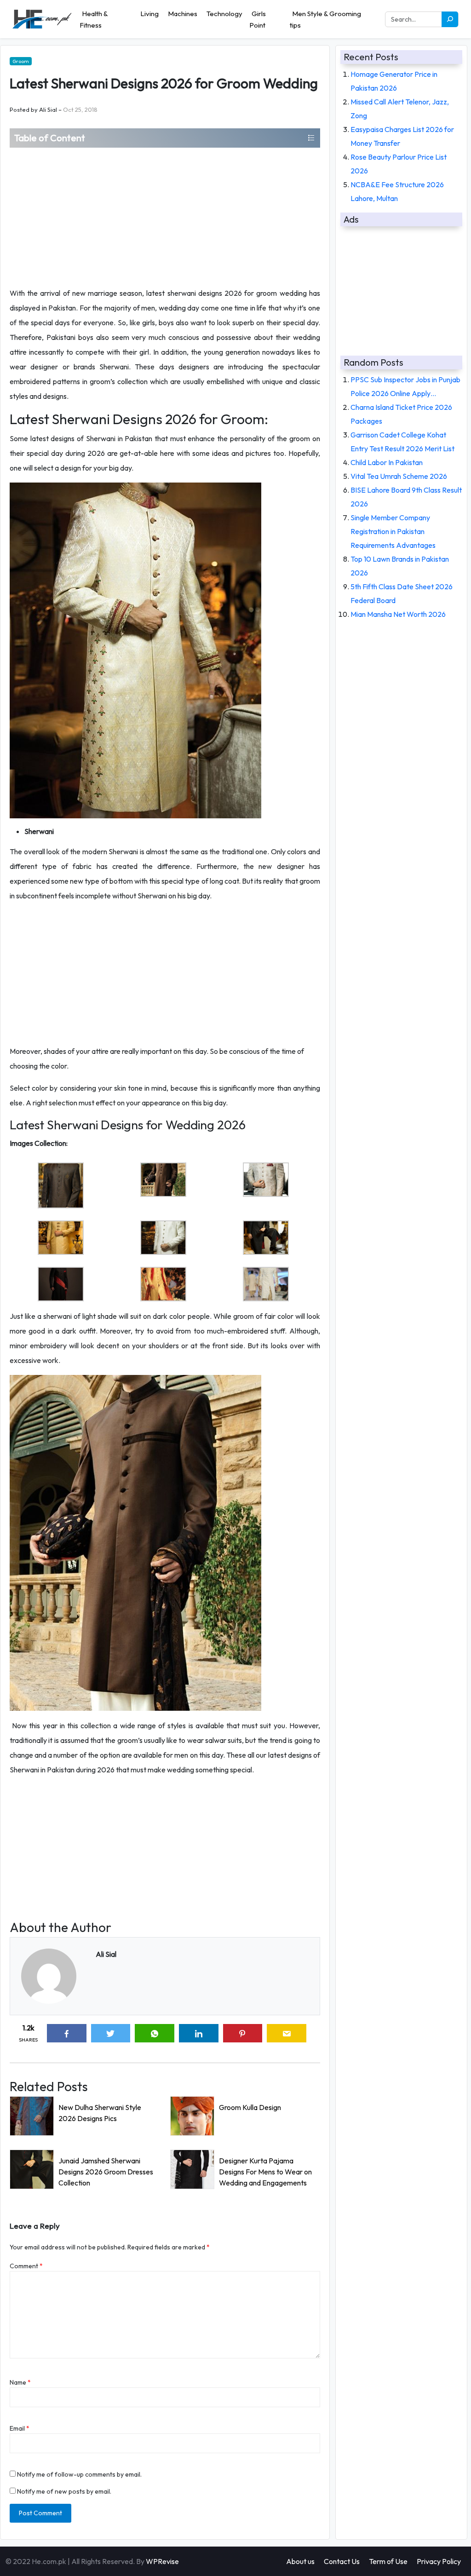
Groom (21, 61)
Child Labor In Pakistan (387, 462)
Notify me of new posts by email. (64, 2491)
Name (20, 2382)
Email (20, 2428)
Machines (183, 14)
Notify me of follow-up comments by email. (79, 2474)
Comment (26, 2266)
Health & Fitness (94, 19)
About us (300, 2561)
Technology (224, 14)
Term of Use (388, 2561)
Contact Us (342, 2561)
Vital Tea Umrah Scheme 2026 (399, 476)
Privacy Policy (439, 2561)
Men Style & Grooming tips (325, 19)
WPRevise (162, 2561)
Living (149, 14)
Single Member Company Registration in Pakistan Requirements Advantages (393, 531)
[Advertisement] (165, 217)
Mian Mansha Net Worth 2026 (398, 614)
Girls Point (258, 19)
